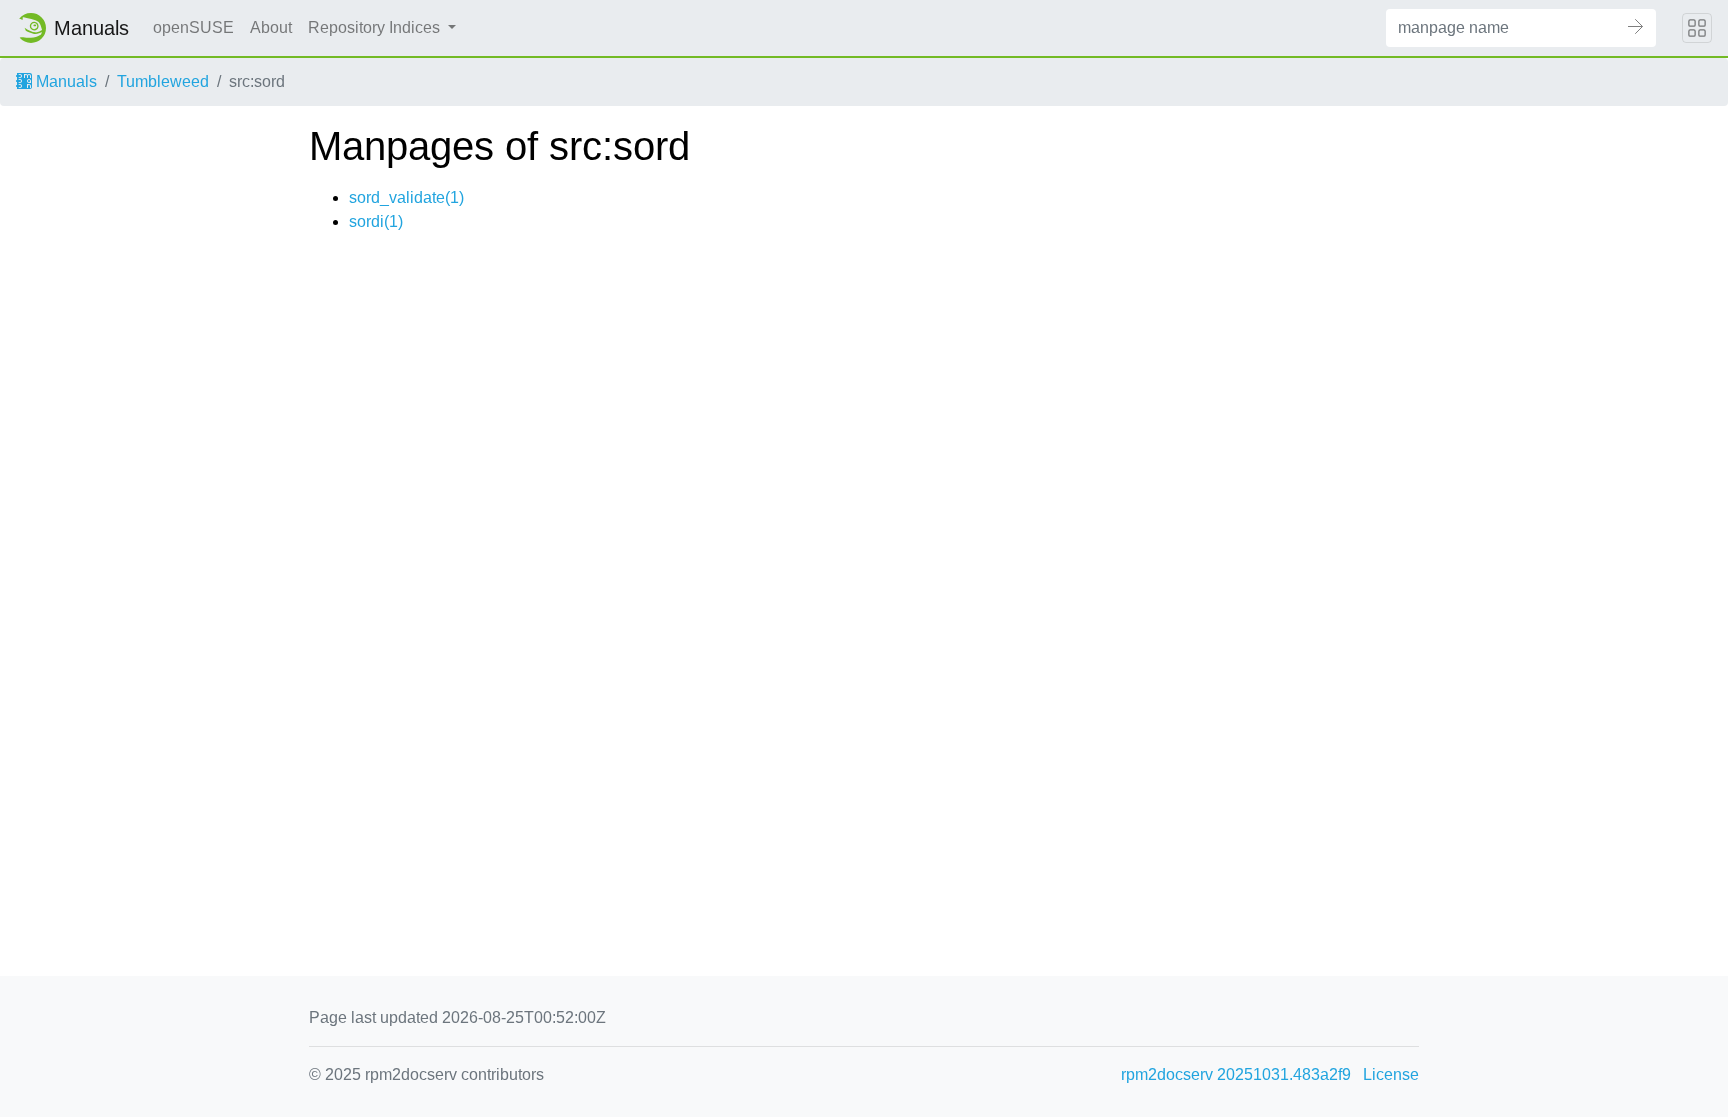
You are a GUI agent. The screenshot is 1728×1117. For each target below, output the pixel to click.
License (1391, 1074)
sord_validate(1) (406, 197)
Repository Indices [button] (376, 27)
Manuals (64, 81)
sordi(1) (376, 221)
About (271, 27)
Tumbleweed (163, 81)
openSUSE (193, 27)
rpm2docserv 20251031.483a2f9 (1236, 1074)
